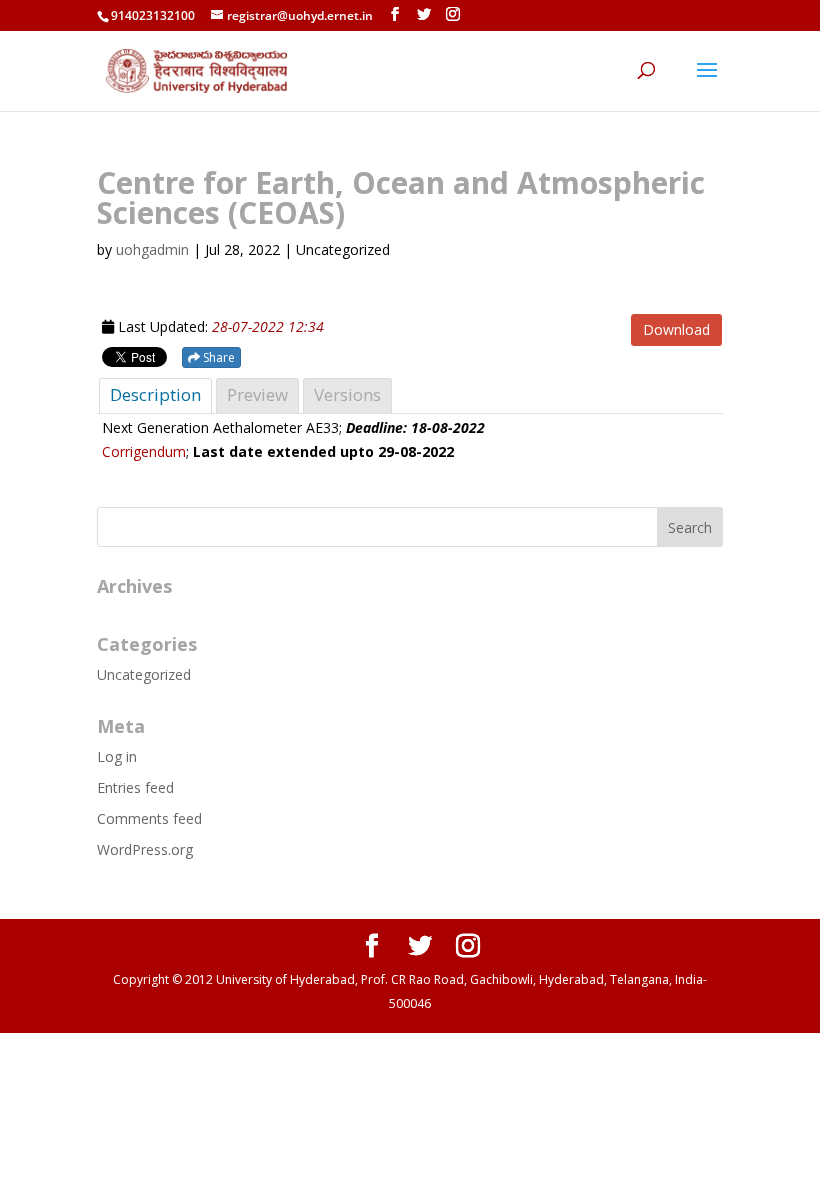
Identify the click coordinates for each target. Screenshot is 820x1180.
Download (676, 329)
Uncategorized (144, 674)
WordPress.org (145, 849)
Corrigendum (144, 451)
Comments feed (149, 818)
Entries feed (135, 787)
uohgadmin (152, 249)
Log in (117, 756)
